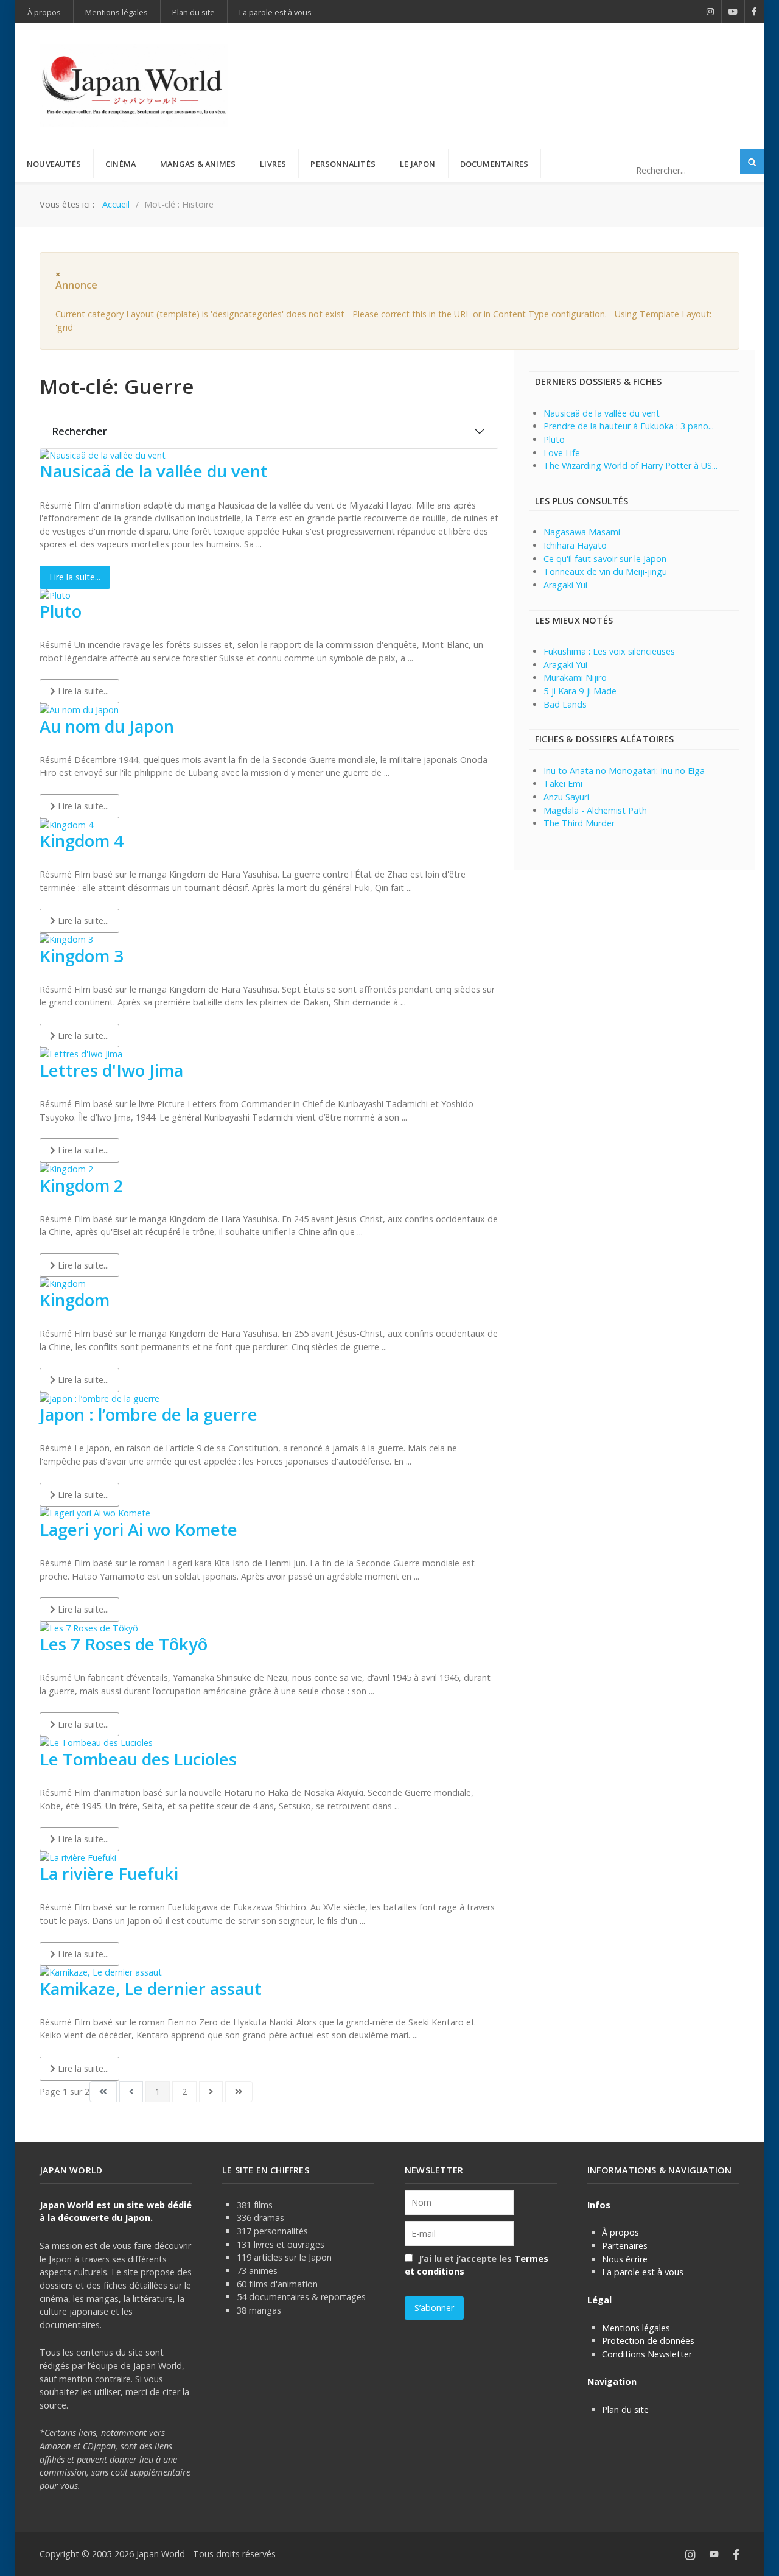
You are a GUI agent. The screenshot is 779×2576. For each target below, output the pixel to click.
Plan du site (625, 2409)
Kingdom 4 (82, 841)
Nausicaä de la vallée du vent (154, 471)
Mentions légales (636, 2328)
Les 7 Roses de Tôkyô (124, 1644)
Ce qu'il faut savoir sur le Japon (605, 559)
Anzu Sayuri (566, 797)
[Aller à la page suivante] (211, 2092)
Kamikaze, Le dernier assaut (151, 1989)
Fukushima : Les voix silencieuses (609, 651)
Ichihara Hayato (575, 545)
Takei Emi (563, 783)
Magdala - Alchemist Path (595, 810)
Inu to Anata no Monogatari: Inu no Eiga (624, 771)
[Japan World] (134, 86)
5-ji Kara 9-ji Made (580, 691)
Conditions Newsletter (647, 2354)
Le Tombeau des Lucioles (138, 1759)
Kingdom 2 (82, 1185)
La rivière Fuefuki (109, 1874)
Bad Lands (565, 704)
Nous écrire (625, 2259)
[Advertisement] (518, 66)
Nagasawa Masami (582, 532)
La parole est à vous (643, 2272)
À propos (620, 2232)
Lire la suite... (75, 577)
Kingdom (75, 1300)
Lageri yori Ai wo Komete (138, 1529)
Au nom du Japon (107, 726)
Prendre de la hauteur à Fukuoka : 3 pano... (629, 426)
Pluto (61, 611)
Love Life (562, 453)
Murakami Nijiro (575, 677)
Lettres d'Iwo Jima (111, 1070)
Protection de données (648, 2341)
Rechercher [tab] (80, 431)
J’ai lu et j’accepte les (477, 2265)
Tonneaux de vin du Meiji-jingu (605, 572)
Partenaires (625, 2246)
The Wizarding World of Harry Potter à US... (631, 466)
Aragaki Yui (565, 585)
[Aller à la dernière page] (239, 2092)
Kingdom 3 (82, 956)
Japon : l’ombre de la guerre (148, 1414)
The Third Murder (579, 823)
